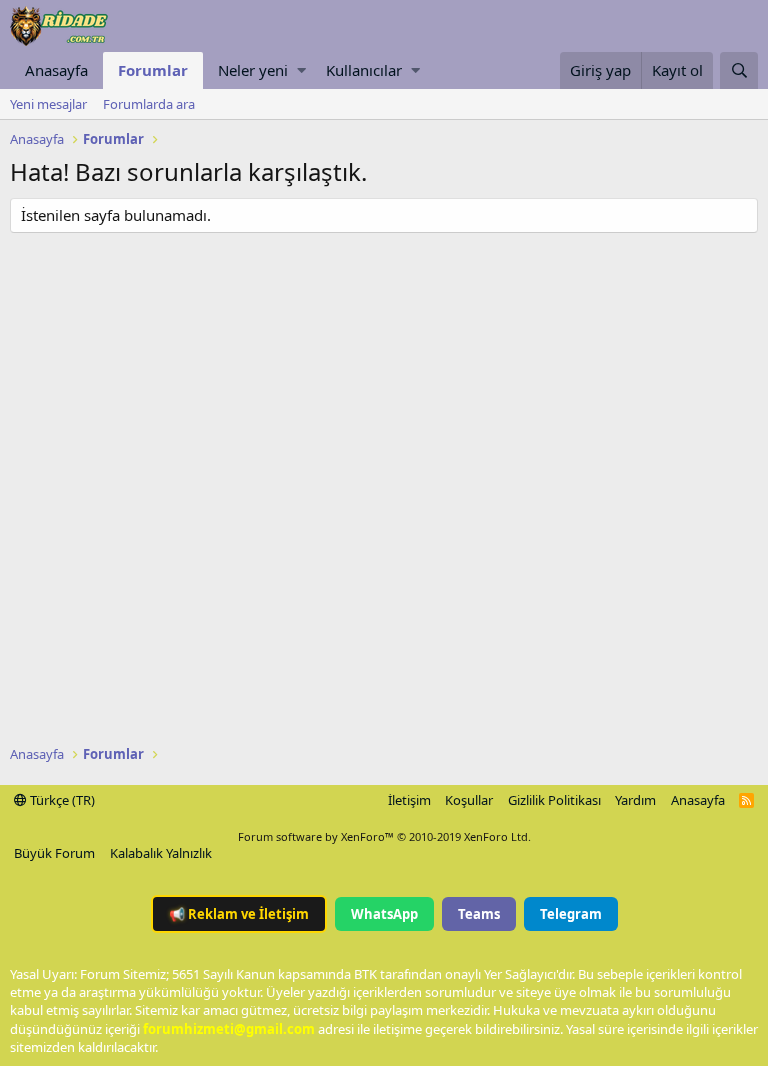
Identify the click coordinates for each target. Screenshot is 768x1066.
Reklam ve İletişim (239, 914)
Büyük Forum (54, 853)
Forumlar (153, 70)
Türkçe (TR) (61, 800)
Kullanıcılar (364, 70)
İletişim (409, 800)
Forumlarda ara (149, 104)
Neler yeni (253, 70)
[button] (301, 70)
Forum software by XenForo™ (384, 836)
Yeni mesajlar (48, 104)
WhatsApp (384, 914)
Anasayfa (56, 70)
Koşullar (469, 800)
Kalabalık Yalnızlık (161, 853)
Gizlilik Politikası (554, 800)
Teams (479, 914)
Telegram (571, 914)
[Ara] (739, 70)
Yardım (635, 800)
